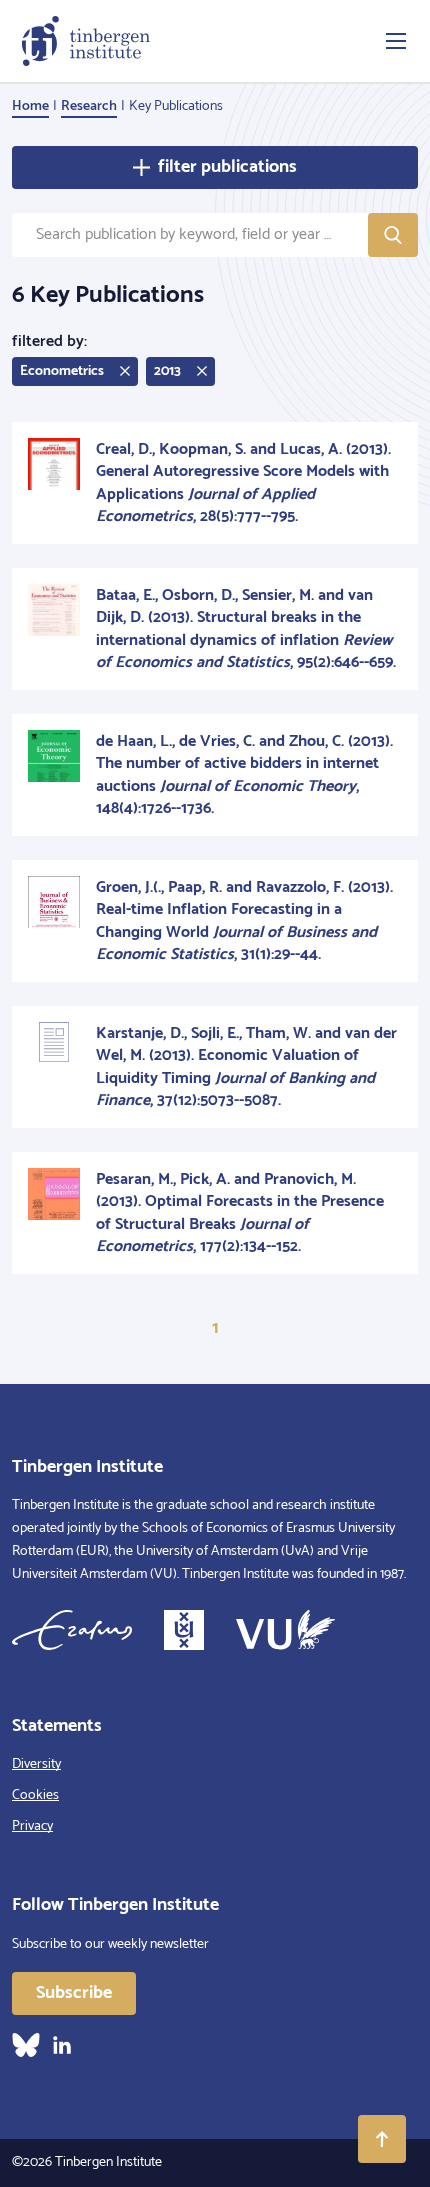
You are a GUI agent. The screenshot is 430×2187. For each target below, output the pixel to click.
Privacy (32, 1826)
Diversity (36, 1764)
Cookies (35, 1795)
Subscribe (74, 1993)
